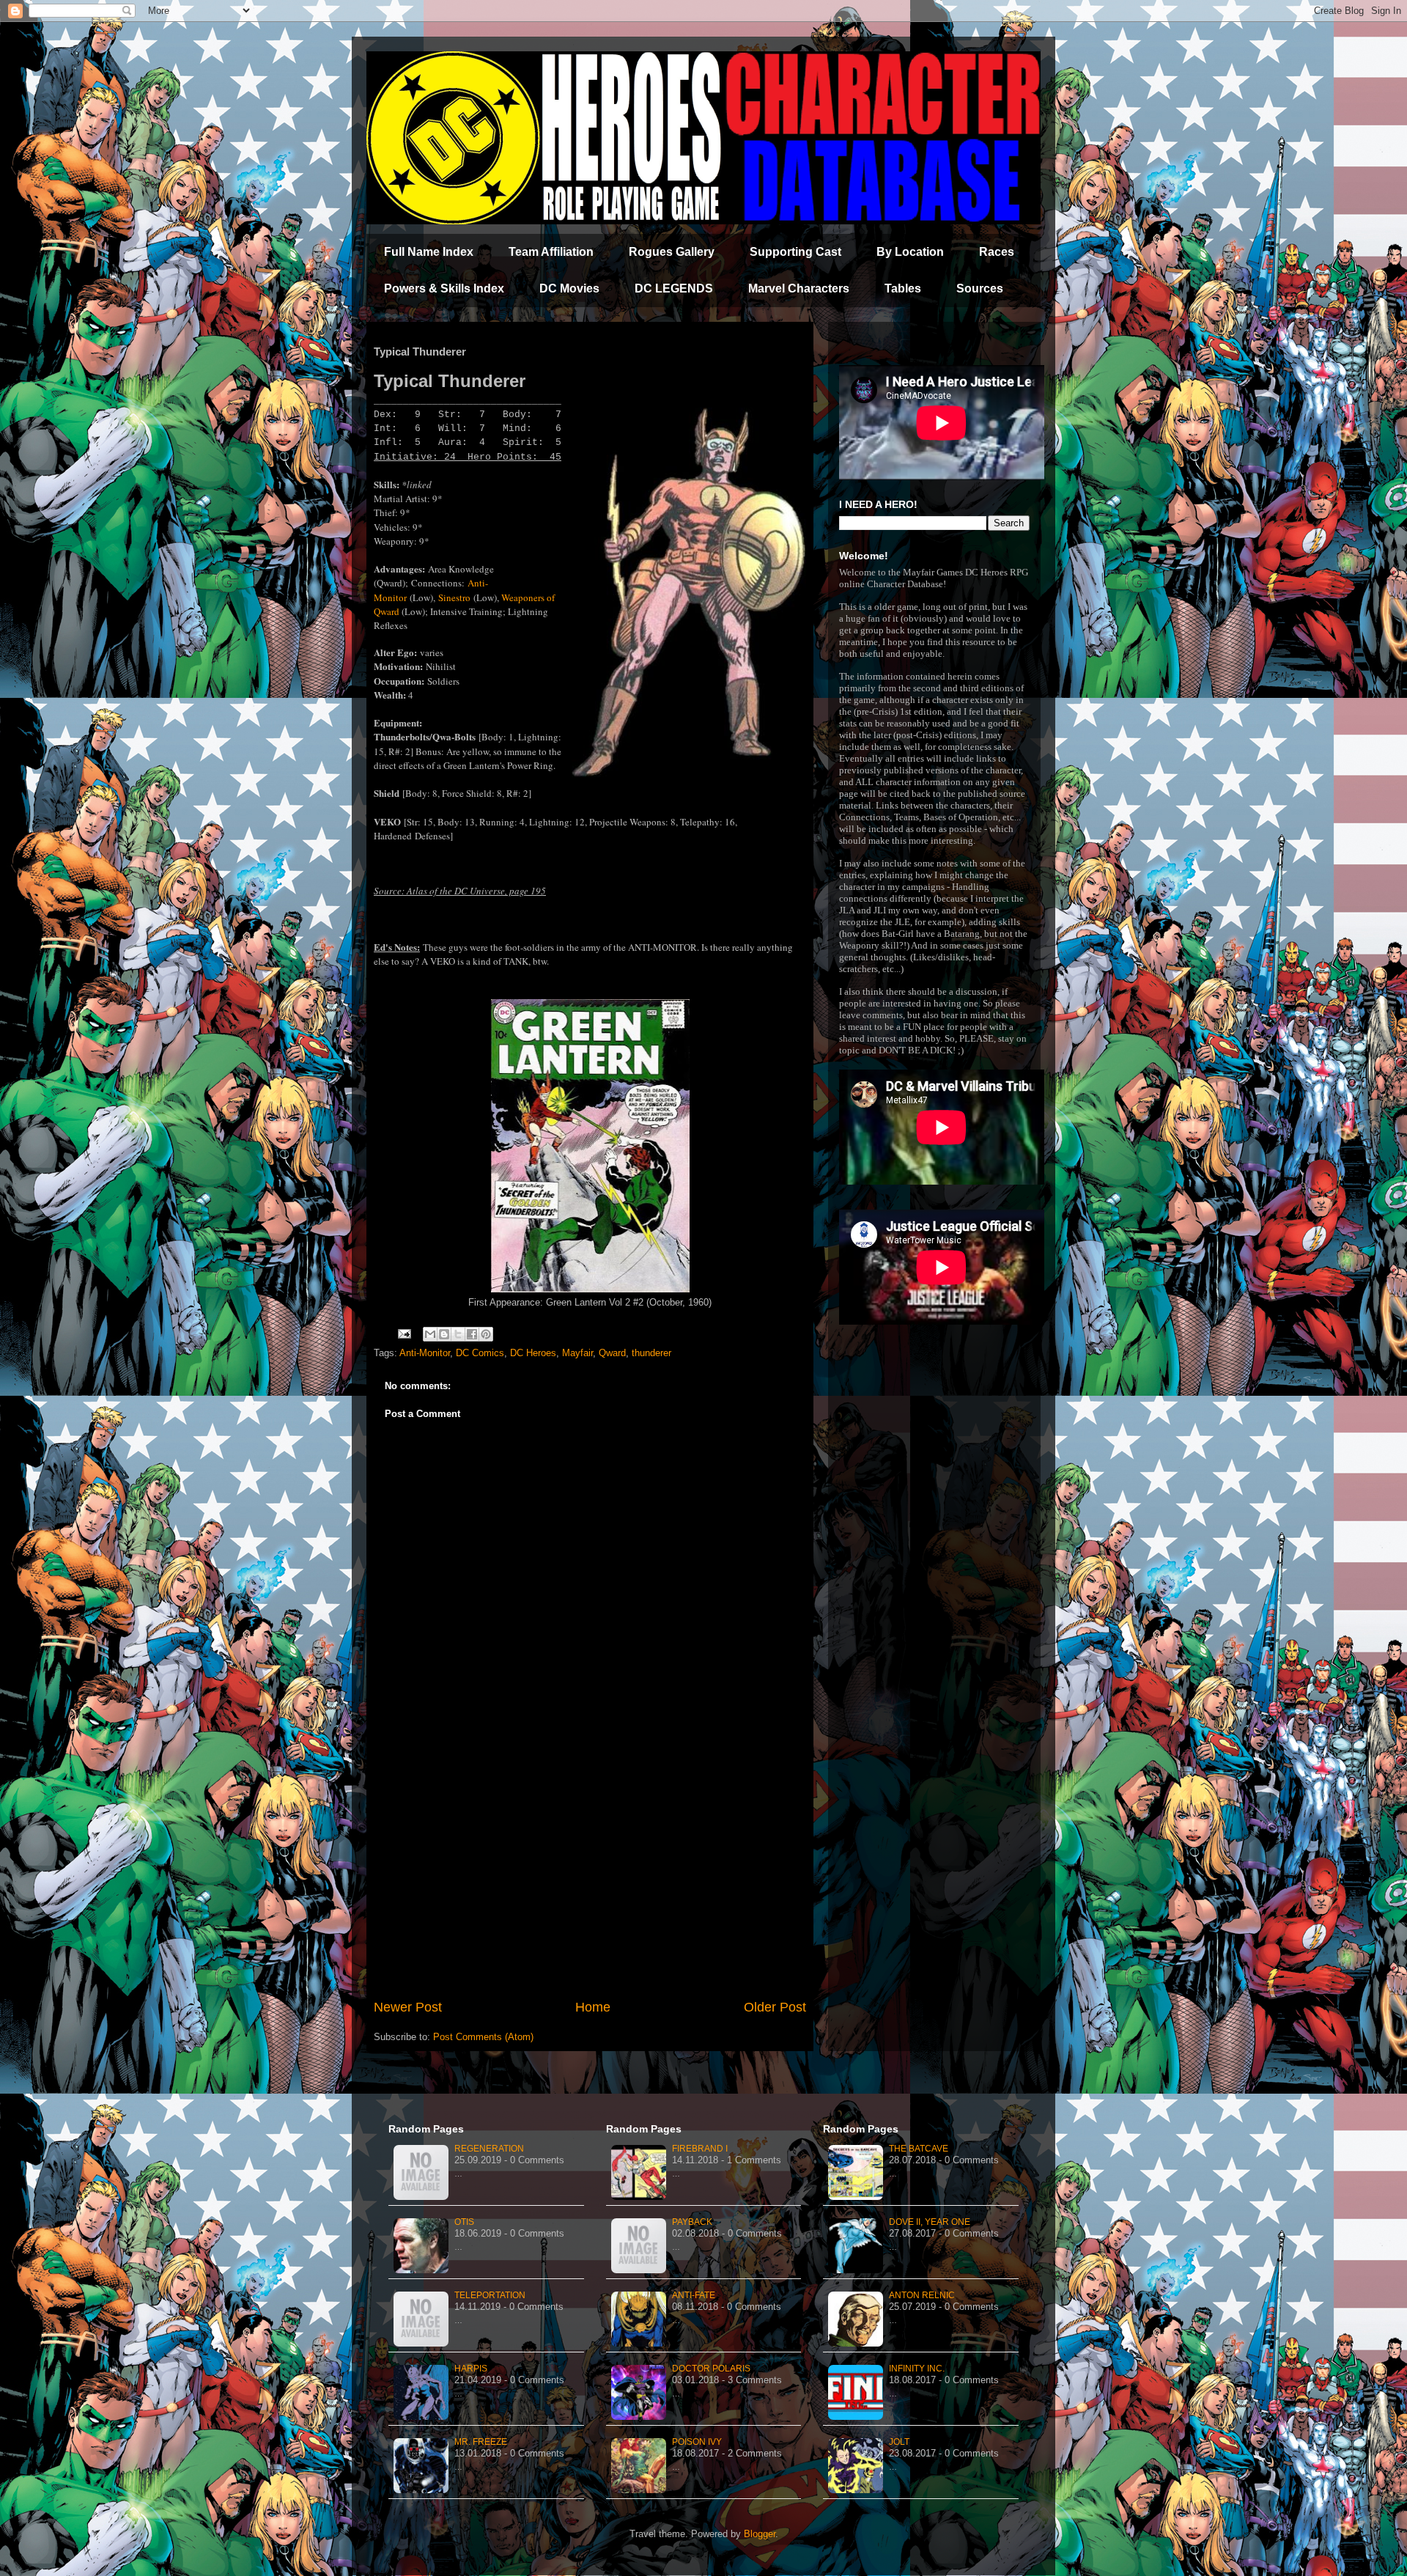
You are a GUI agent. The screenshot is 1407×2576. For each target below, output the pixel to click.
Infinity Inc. (917, 2369)
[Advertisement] (590, 1877)
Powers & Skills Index (444, 288)
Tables (903, 288)
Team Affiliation (551, 252)
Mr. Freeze (481, 2442)
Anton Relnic (922, 2295)
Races (997, 252)
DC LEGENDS (674, 288)
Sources (980, 288)
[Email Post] (403, 1333)
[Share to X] (458, 1334)
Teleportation (490, 2295)
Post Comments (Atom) (483, 2037)
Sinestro (454, 597)
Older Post (775, 2007)
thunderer (651, 1353)
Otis (464, 2222)
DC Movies (569, 288)
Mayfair (577, 1353)
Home (593, 2007)
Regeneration (489, 2149)
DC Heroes (533, 1353)
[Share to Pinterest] (486, 1334)
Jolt (899, 2442)
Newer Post (408, 2007)
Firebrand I (700, 2149)
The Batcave (919, 2149)
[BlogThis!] (444, 1334)
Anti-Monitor (425, 1353)
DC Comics (480, 1353)
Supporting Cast (795, 252)
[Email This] (430, 1334)
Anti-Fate (694, 2295)
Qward (612, 1353)
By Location (910, 252)
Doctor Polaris (711, 2369)
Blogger (760, 2534)
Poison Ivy (697, 2442)
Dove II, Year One (930, 2222)
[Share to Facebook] (472, 1334)
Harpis (471, 2369)
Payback (692, 2222)
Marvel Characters (799, 288)
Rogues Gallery (672, 252)
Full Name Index (429, 252)
